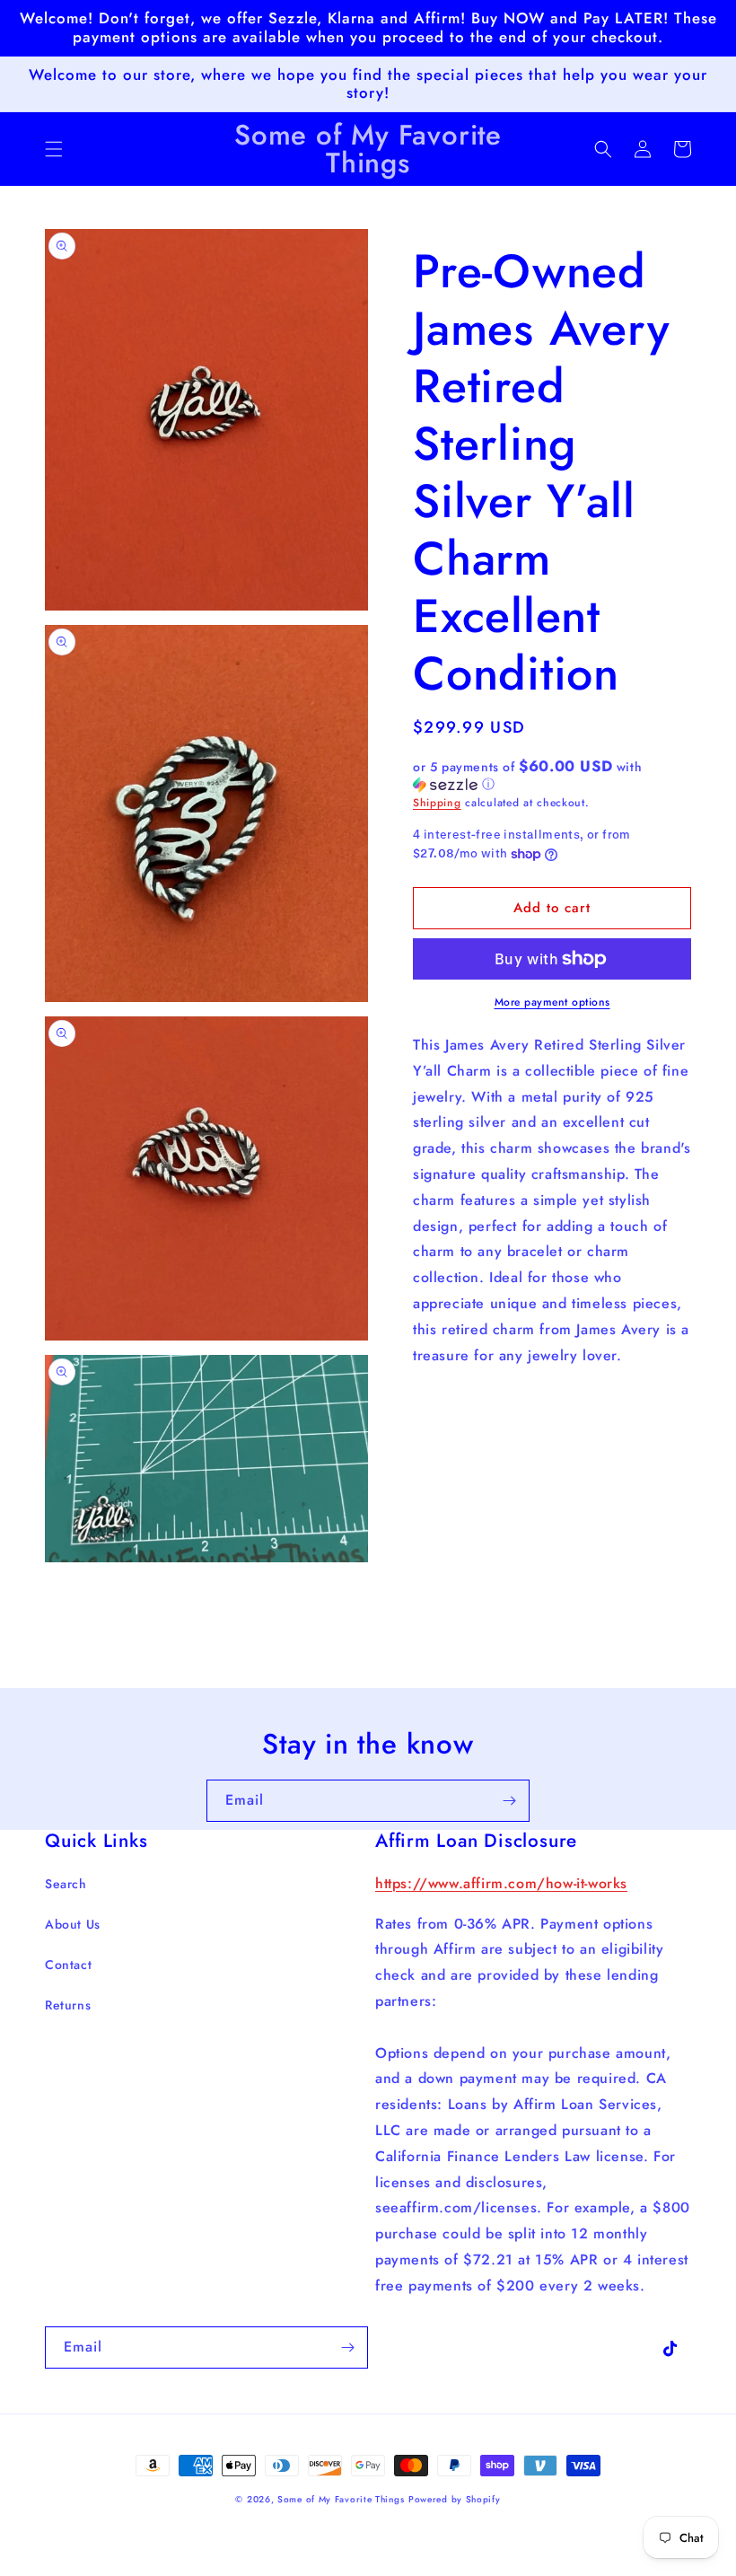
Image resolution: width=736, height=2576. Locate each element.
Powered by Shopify (455, 2499)
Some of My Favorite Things (341, 2499)
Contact (68, 1965)
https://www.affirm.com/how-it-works (501, 1883)
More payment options (552, 1002)
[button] (54, 149)
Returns (68, 2005)
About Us (73, 1924)
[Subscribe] (509, 1801)
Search (66, 1884)
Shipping (437, 803)
